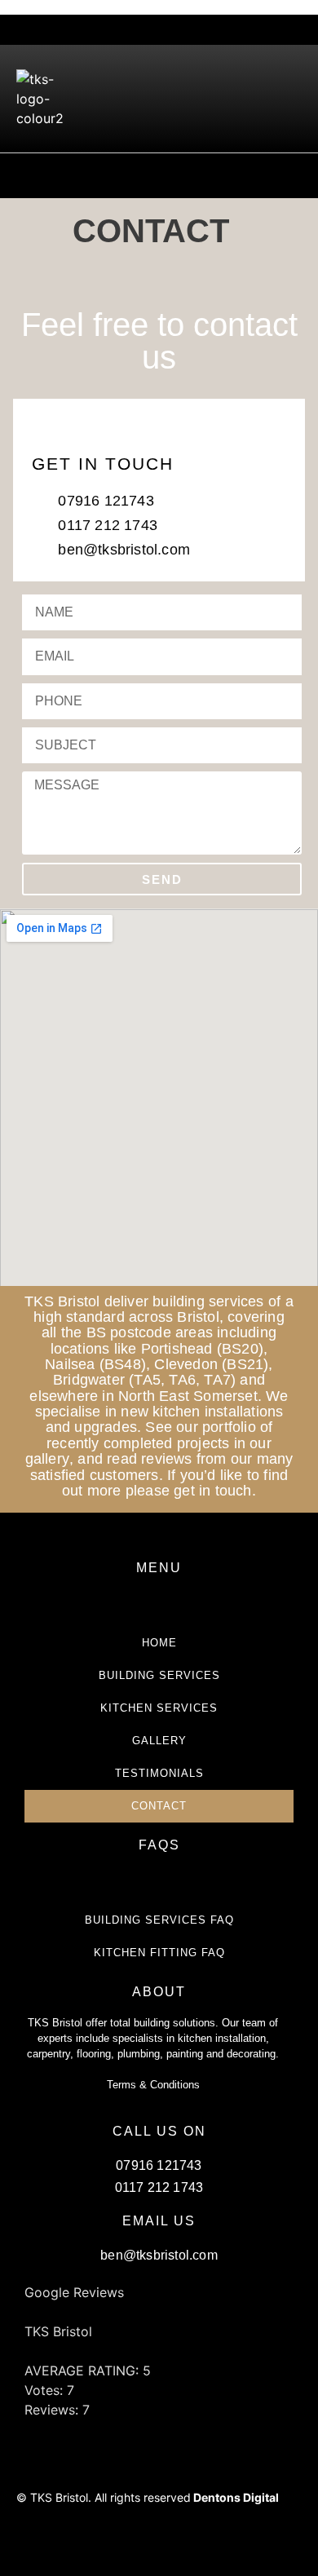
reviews (166, 1459)
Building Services (159, 1675)
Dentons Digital (236, 2497)
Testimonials (159, 1773)
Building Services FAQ (159, 1920)
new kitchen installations (202, 1412)
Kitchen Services (159, 1708)
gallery (47, 1459)
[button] (290, 99)
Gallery (159, 1741)
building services (208, 1301)
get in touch (212, 1491)
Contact (159, 1806)
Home (159, 1643)
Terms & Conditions (153, 2085)
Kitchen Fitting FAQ (159, 1953)
